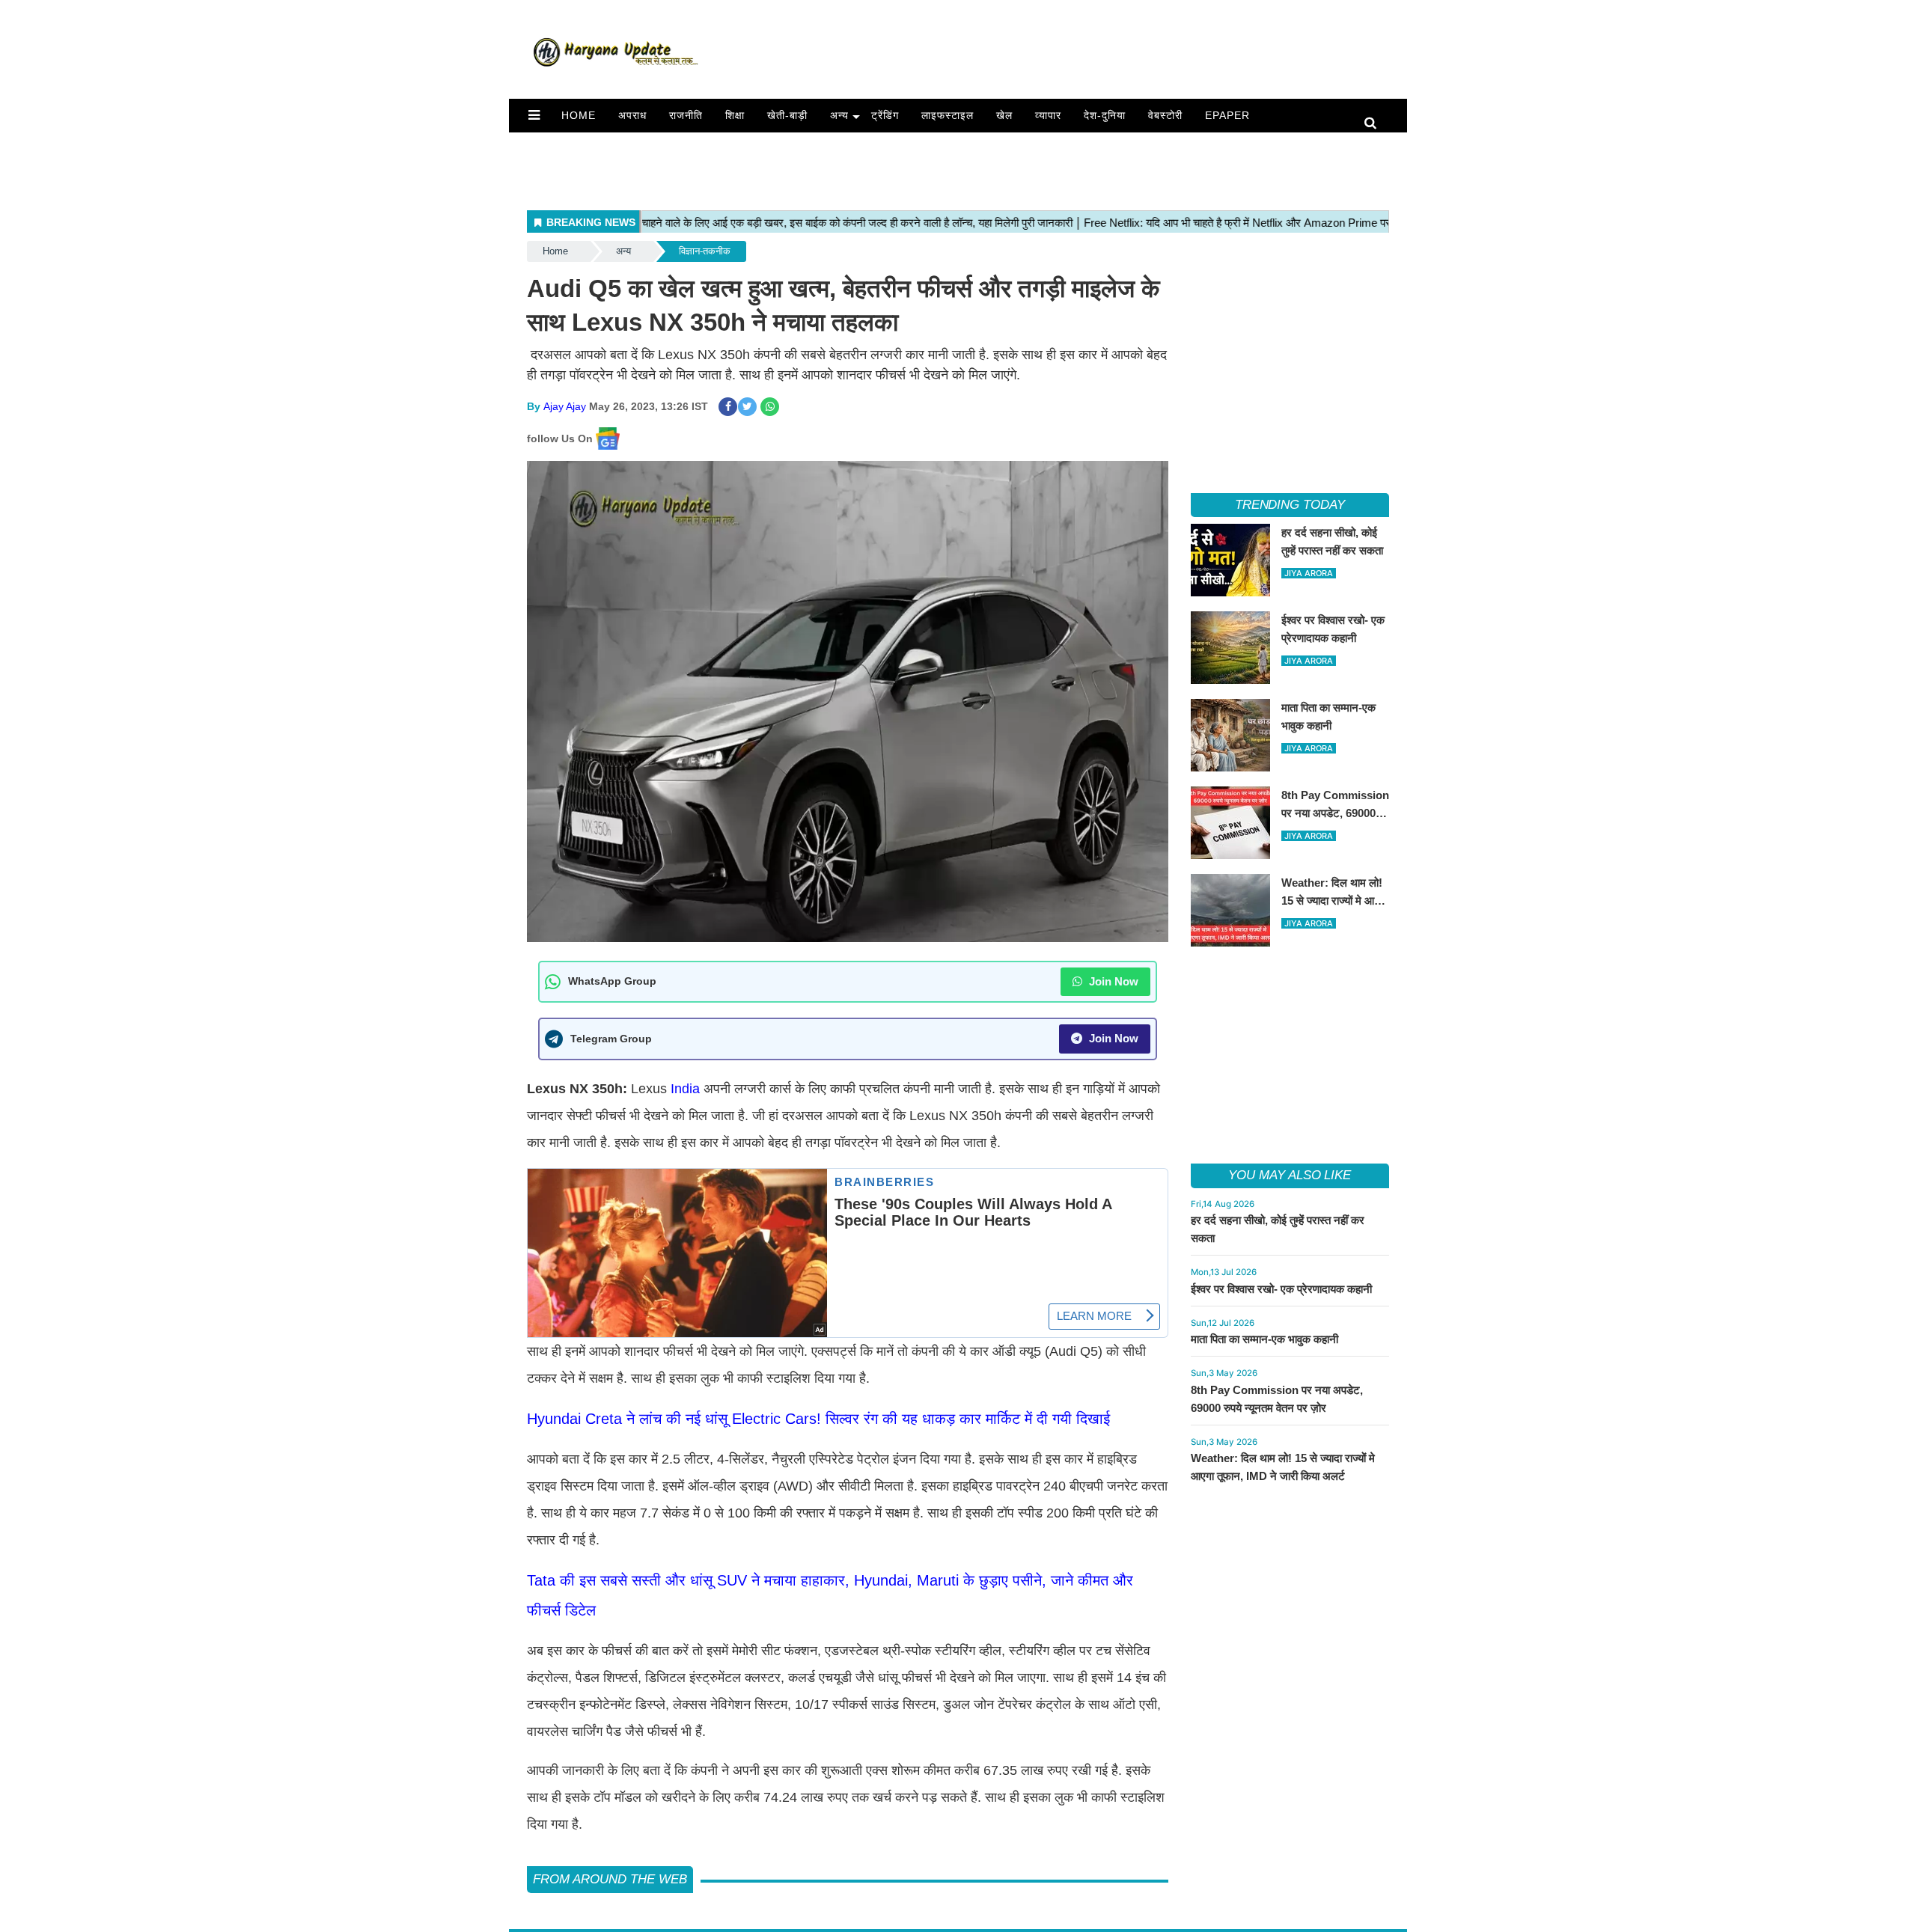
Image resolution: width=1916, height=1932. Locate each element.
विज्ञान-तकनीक (705, 251)
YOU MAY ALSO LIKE (1290, 1175)
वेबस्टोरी (1165, 115)
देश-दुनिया (1105, 115)
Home (579, 115)
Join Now (1112, 981)
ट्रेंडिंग (885, 115)
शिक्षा (735, 115)
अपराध (632, 115)
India (687, 1089)
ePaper (1227, 115)
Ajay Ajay (565, 406)
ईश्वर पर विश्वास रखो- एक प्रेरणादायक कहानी (1281, 1289)
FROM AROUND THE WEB (610, 1879)
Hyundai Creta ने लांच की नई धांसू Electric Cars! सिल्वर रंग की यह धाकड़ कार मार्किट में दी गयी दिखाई (818, 1419)
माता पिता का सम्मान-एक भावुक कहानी (1264, 1339)
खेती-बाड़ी (787, 115)
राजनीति (686, 115)
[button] (534, 115)
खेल (1004, 115)
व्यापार (1048, 115)
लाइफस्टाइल (948, 115)
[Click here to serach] (1375, 124)
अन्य (839, 115)
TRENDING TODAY (1290, 505)
